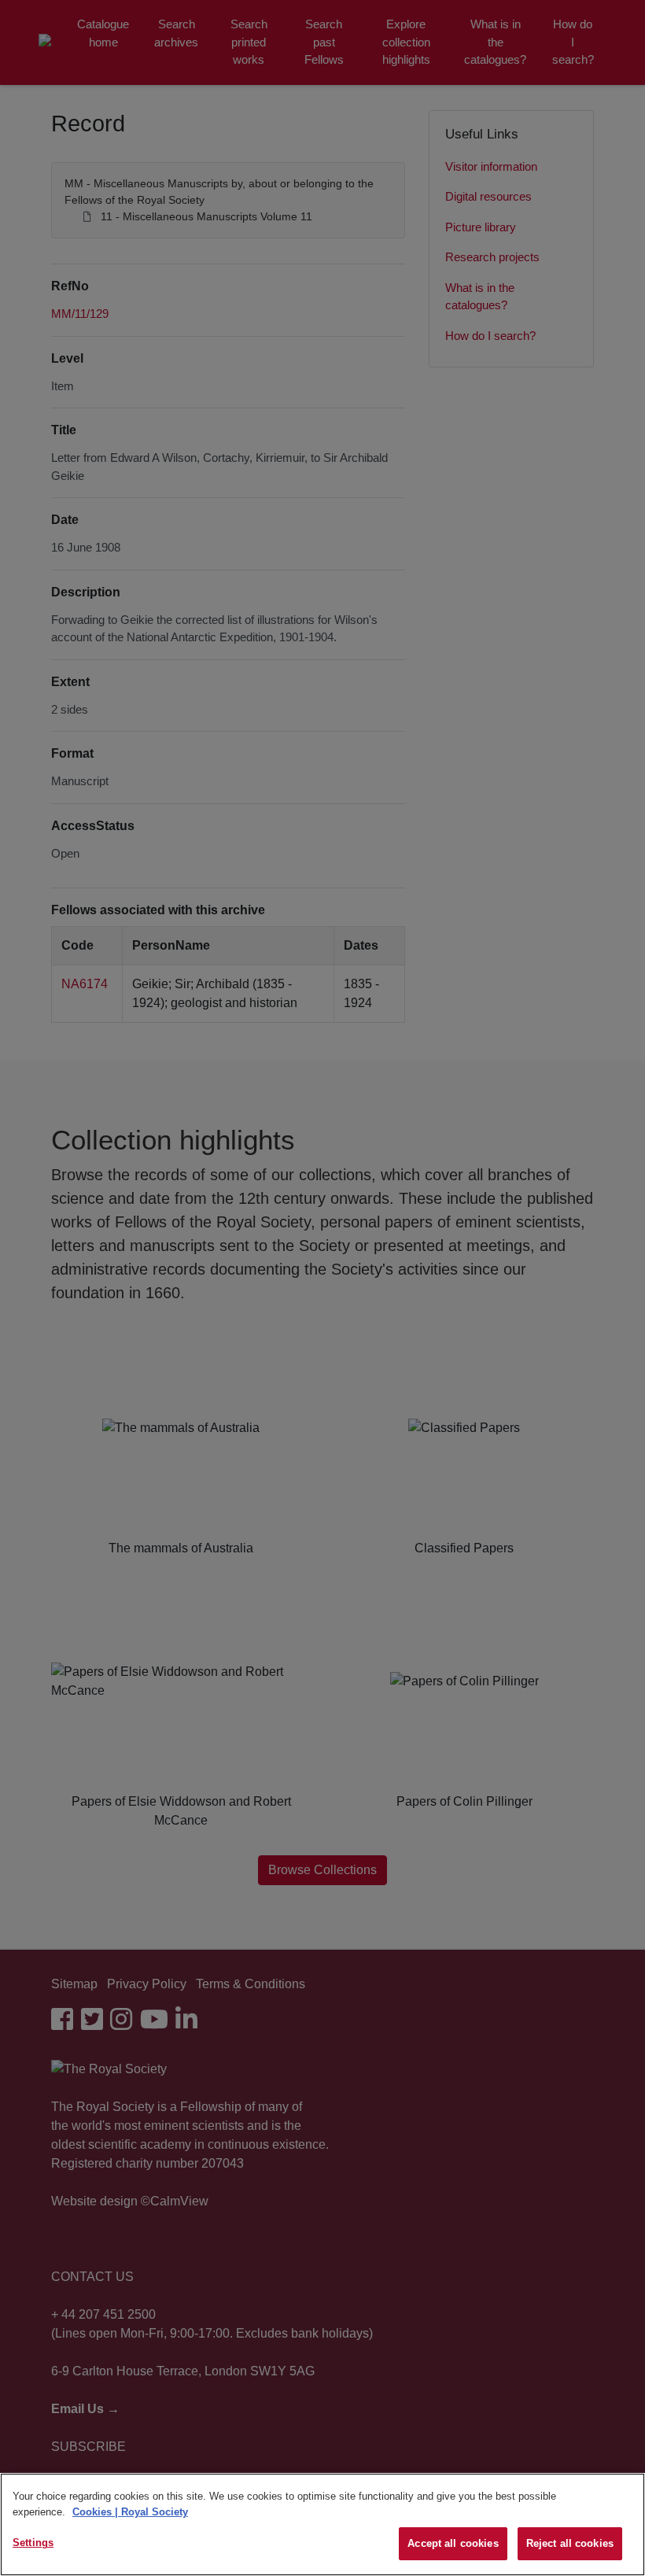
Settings (33, 2543)
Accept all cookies (453, 2543)
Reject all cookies (570, 2543)
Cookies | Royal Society (130, 2512)
